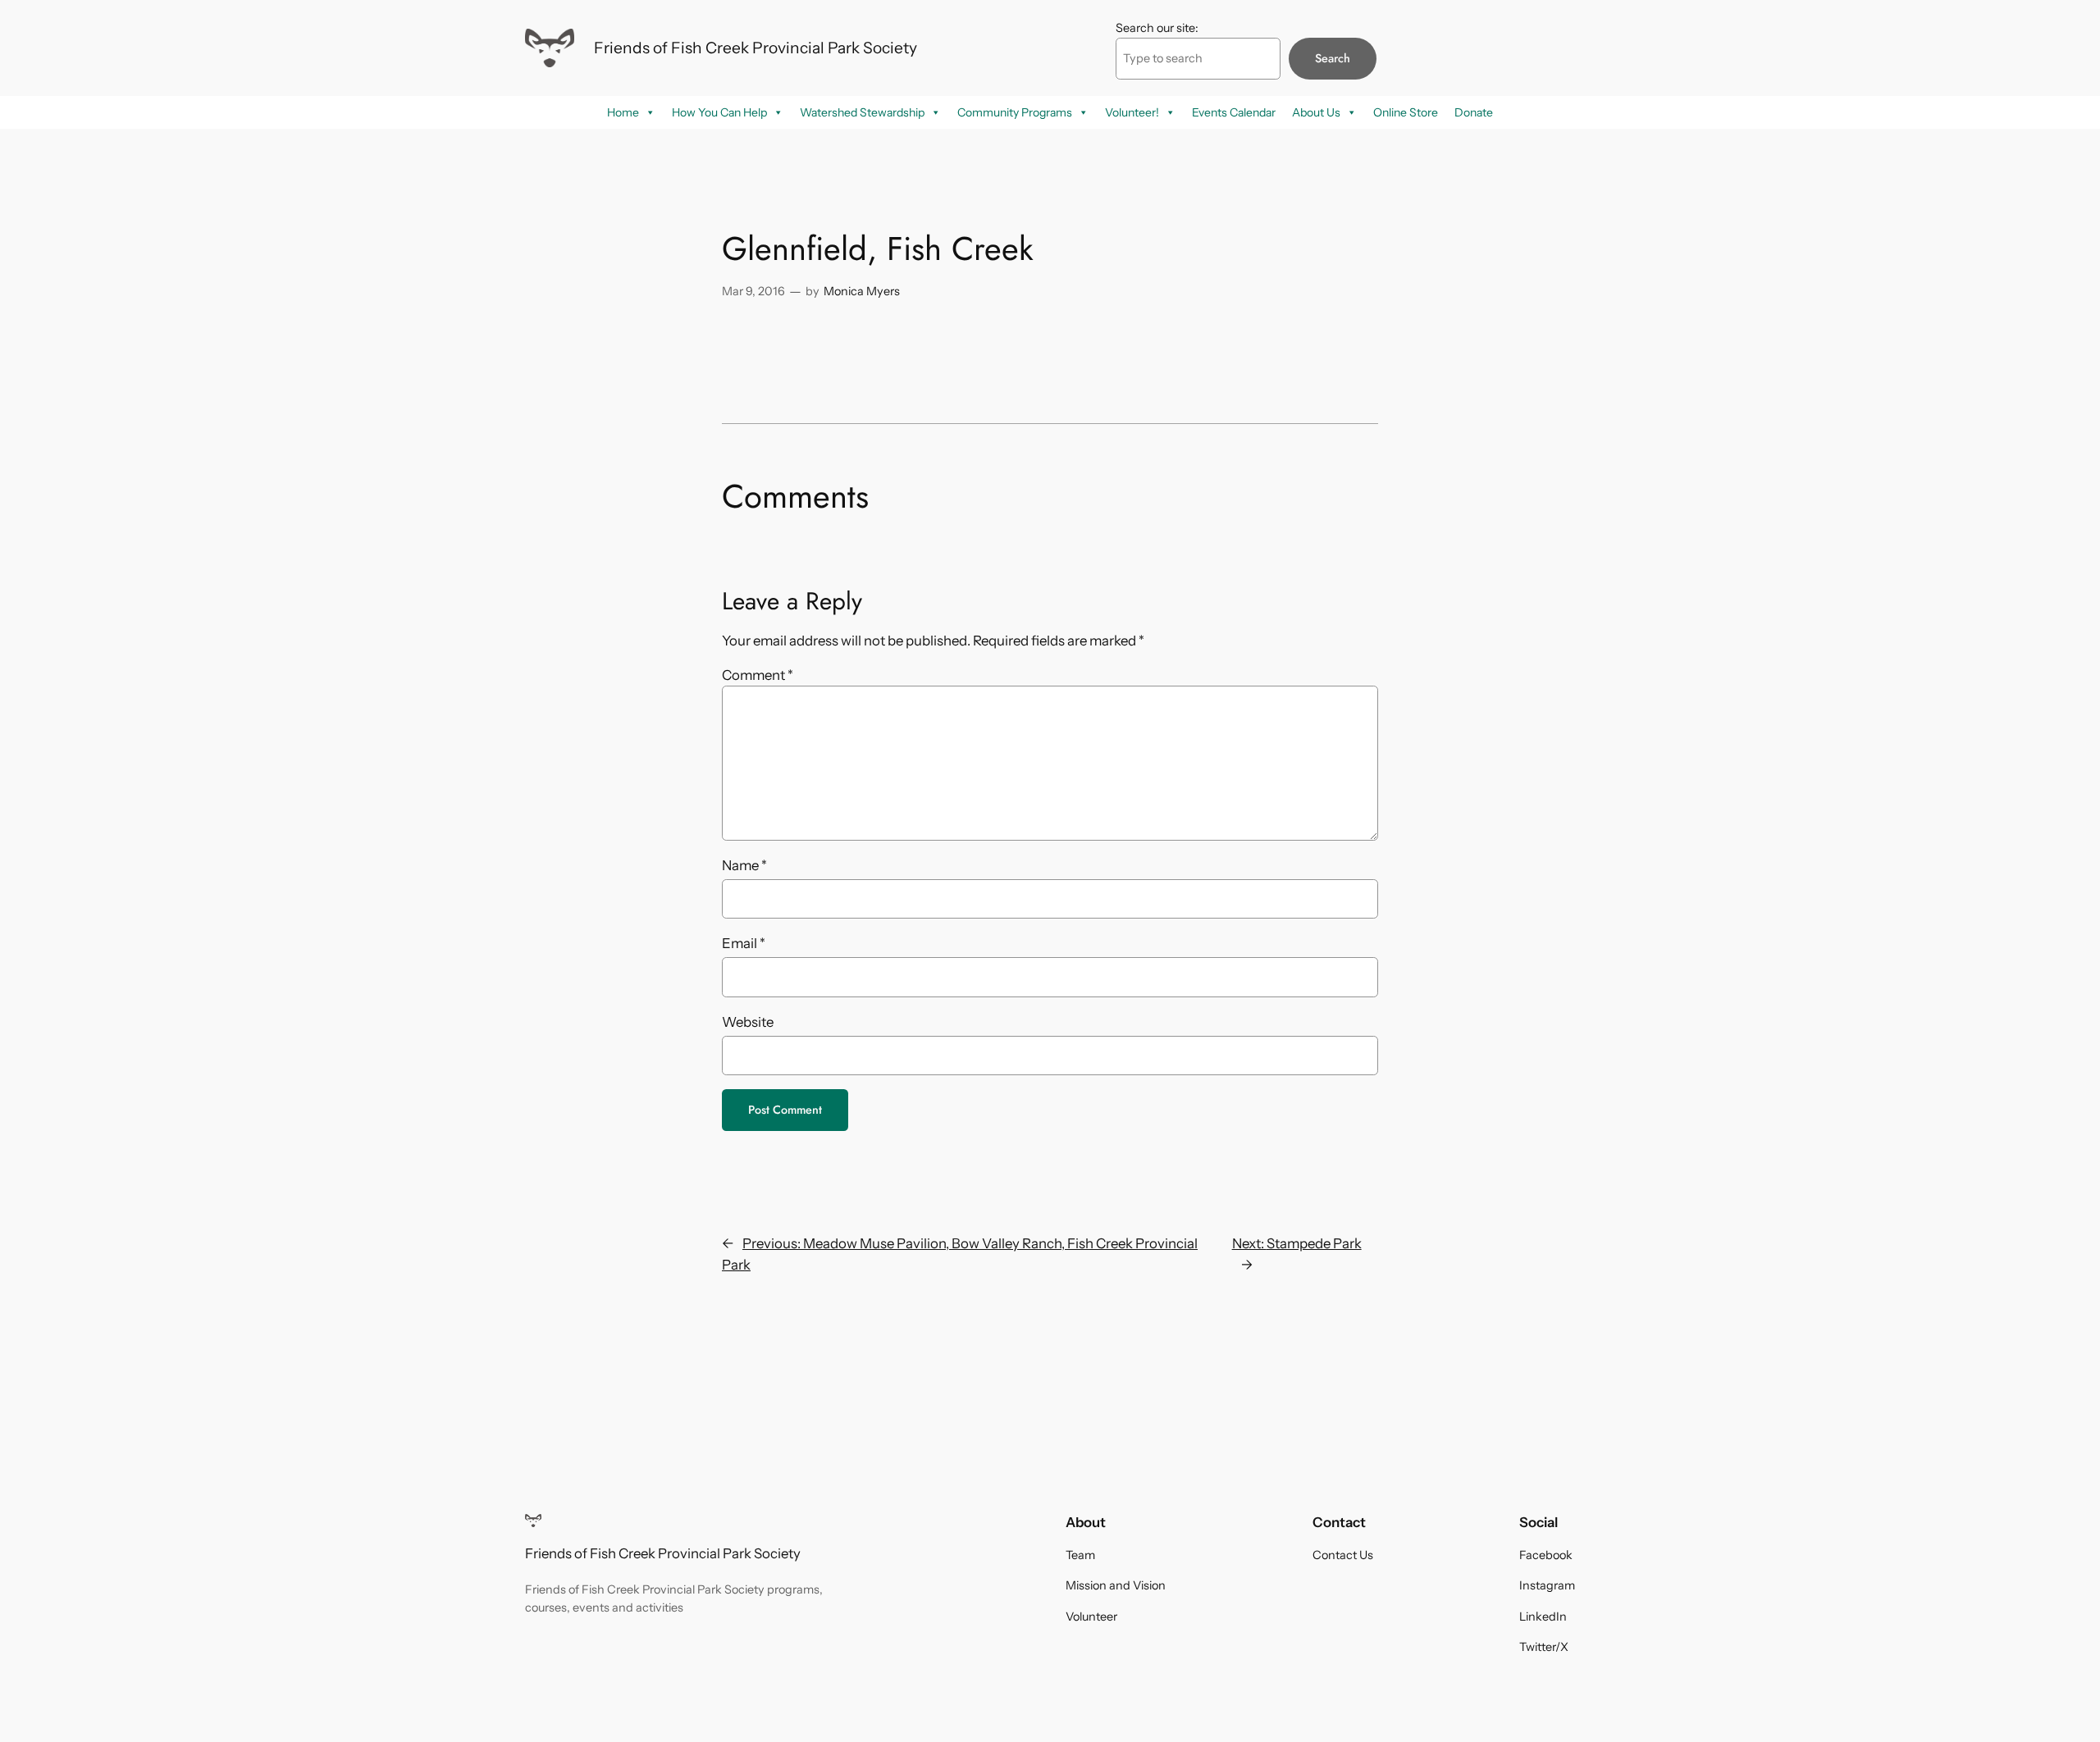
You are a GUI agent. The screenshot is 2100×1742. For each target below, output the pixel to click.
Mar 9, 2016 (753, 291)
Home (623, 112)
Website (748, 1022)
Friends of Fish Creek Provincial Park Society (756, 48)
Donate (1474, 112)
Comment (758, 675)
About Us (1316, 112)
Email (744, 943)
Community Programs (1015, 112)
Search (1333, 58)
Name (744, 865)
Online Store (1406, 112)
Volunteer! (1132, 112)
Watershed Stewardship (862, 112)
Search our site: (1157, 28)
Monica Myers (862, 291)
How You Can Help (719, 112)
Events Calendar (1234, 112)
